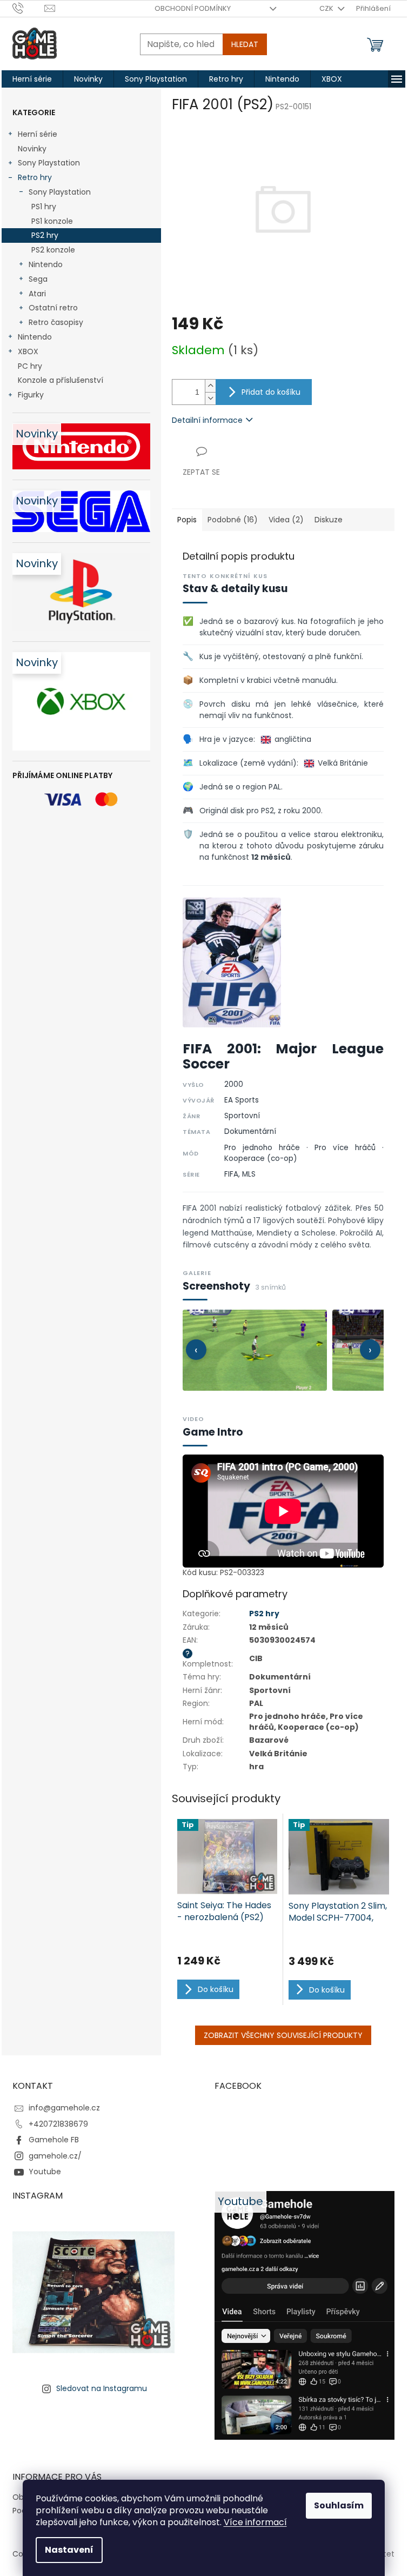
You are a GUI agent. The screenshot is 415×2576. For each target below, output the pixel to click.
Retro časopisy (56, 322)
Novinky (32, 149)
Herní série (38, 134)
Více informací (255, 2522)
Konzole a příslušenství (61, 380)
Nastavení (69, 2550)
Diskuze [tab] (329, 520)
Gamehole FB (54, 2140)
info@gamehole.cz (64, 2108)
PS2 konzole (53, 250)
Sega (38, 279)
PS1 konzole (52, 221)
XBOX (28, 351)
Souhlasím (339, 2505)
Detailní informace (207, 420)
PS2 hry (45, 235)
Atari (37, 294)
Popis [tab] (187, 520)
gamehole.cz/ (55, 2156)
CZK (327, 8)
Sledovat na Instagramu (102, 2388)
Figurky (31, 395)
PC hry (30, 366)
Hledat (245, 44)
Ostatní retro (53, 308)
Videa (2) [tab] (286, 520)
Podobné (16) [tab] (233, 520)
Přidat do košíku (271, 392)
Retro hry (35, 177)
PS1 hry (44, 207)
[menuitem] (32, 79)
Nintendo (46, 264)
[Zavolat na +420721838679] (28, 8)
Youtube (45, 2172)
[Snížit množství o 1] (210, 398)
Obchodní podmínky (193, 8)
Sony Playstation (49, 163)
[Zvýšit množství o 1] (210, 386)
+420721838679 (58, 2124)
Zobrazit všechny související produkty (283, 2035)
